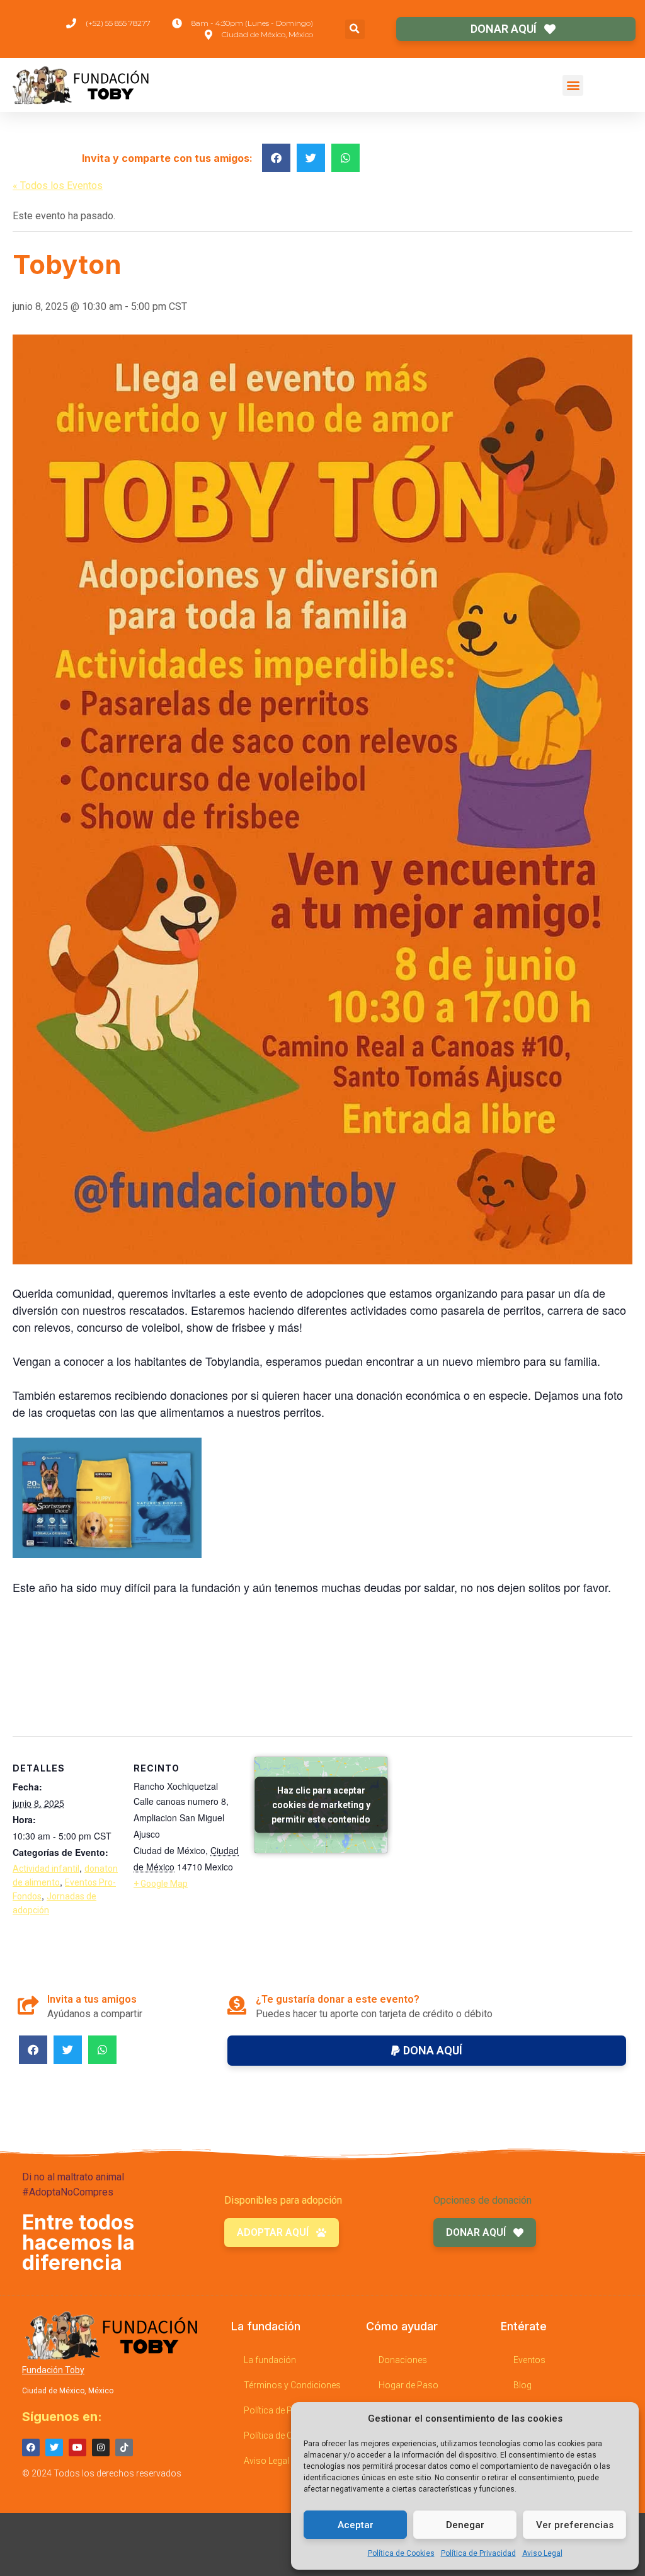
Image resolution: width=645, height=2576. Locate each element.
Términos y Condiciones (292, 2385)
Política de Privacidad (478, 2553)
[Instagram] (101, 2447)
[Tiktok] (124, 2447)
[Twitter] (54, 2447)
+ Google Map (161, 1884)
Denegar (465, 2525)
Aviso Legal (542, 2553)
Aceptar (356, 2525)
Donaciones (403, 2360)
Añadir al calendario (76, 1709)
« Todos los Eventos (58, 186)
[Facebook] (31, 2447)
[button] (355, 29)
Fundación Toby (53, 2370)
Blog (522, 2385)
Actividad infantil (46, 1869)
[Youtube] (77, 2447)
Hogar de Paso (408, 2385)
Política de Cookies (401, 2553)
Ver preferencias (575, 2525)
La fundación (270, 2360)
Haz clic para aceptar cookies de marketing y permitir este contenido (321, 1805)
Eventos (529, 2360)
